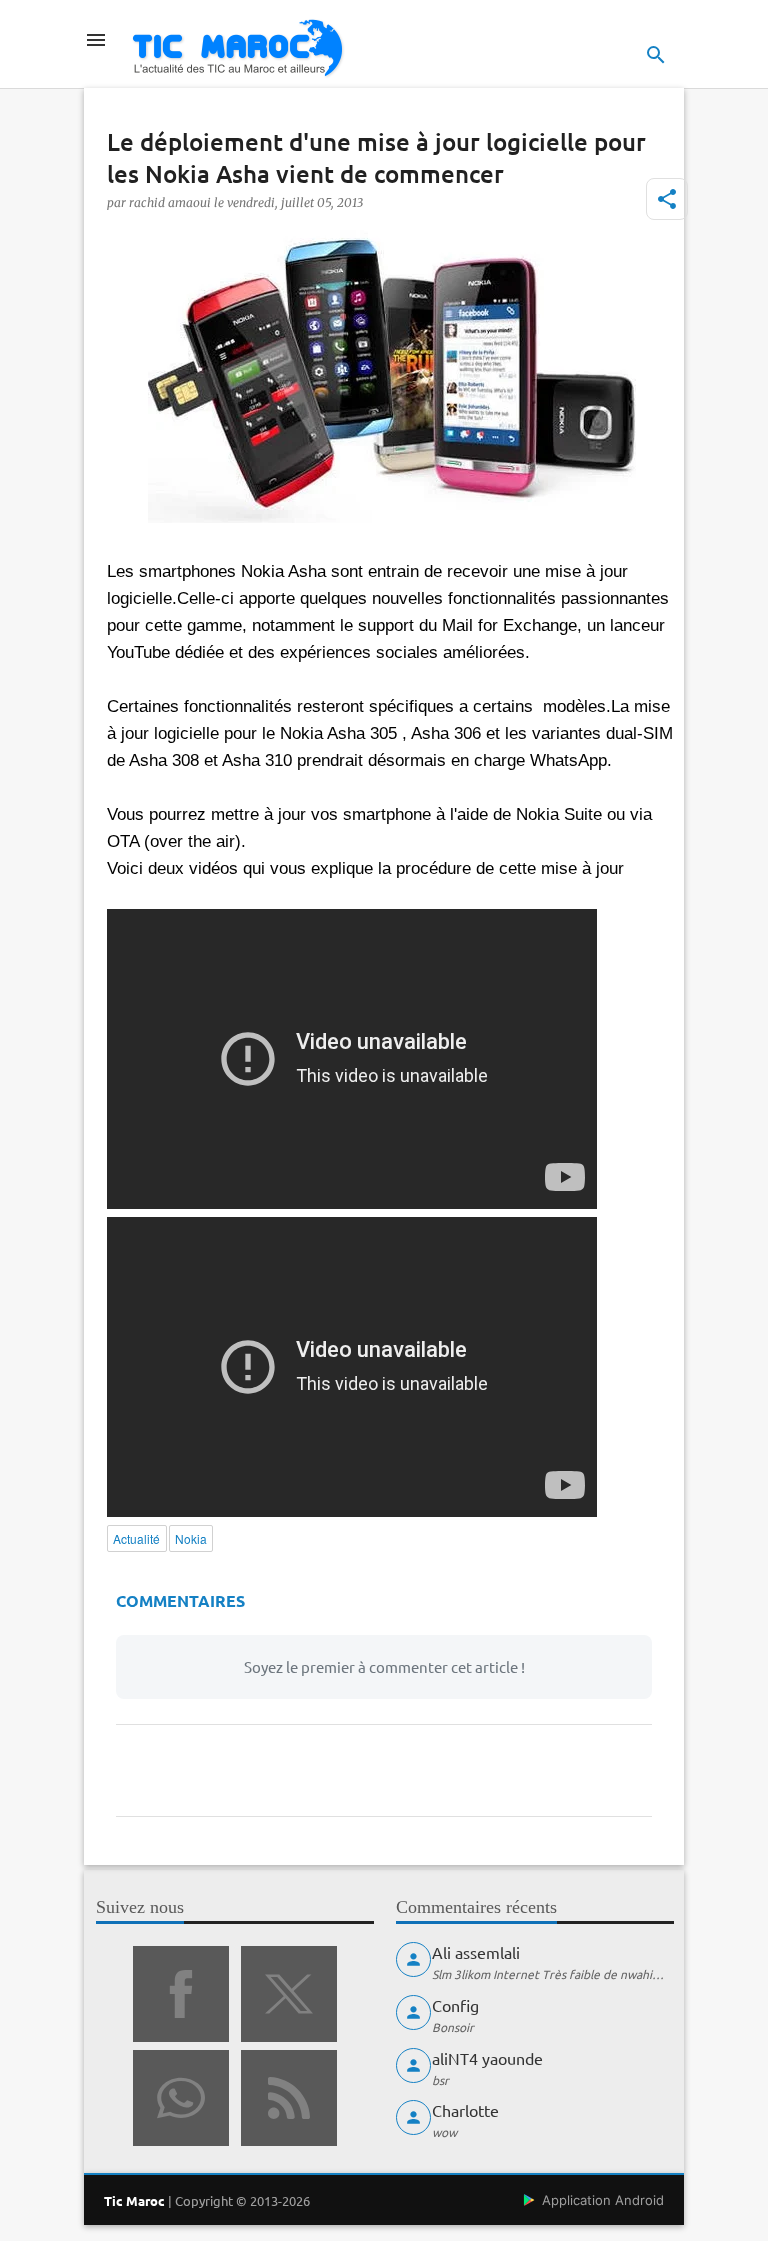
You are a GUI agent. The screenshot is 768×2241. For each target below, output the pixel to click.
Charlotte (465, 2110)
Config (455, 2005)
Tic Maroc (134, 2200)
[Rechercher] (656, 55)
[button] (667, 199)
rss (289, 2098)
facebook (181, 1994)
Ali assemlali (476, 1952)
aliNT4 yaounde (487, 2058)
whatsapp (181, 2098)
